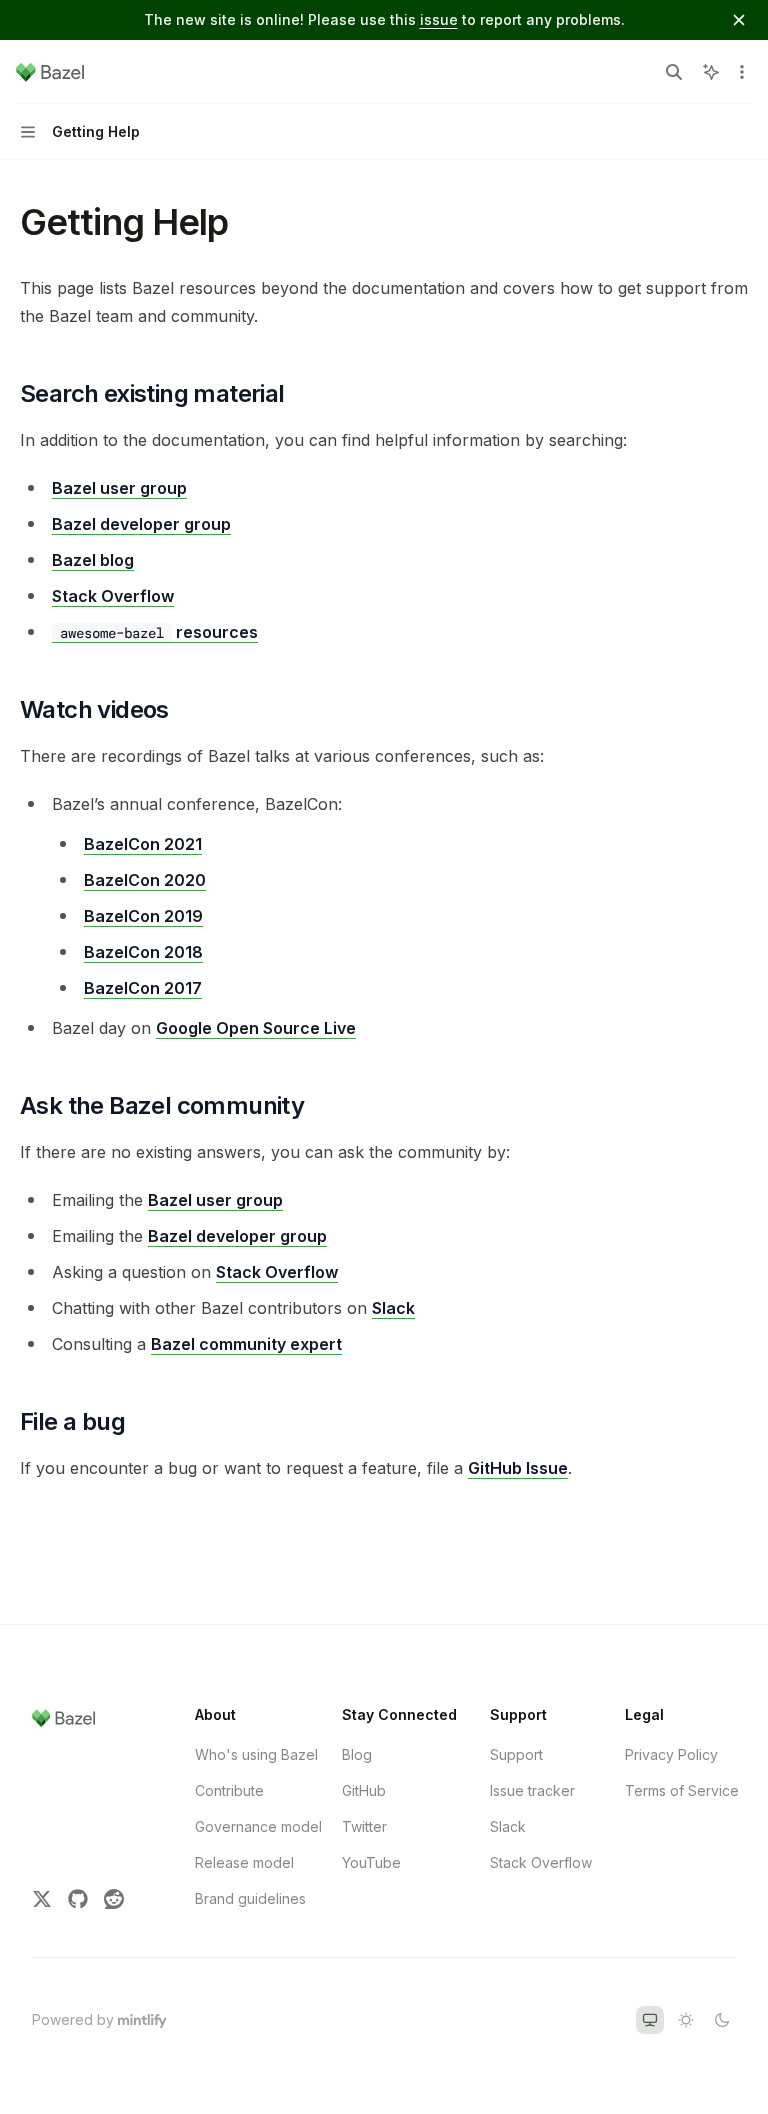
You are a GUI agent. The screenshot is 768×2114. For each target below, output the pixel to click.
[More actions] (742, 72)
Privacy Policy (671, 1754)
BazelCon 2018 (143, 952)
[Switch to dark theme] (722, 2020)
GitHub (364, 1790)
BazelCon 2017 (143, 988)
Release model (244, 1862)
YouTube (371, 1862)
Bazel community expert (246, 1344)
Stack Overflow (113, 596)
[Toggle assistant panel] (711, 72)
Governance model (258, 1826)
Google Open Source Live (256, 1028)
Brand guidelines (250, 1898)
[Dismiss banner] (739, 20)
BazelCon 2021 (143, 844)
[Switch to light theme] (686, 2020)
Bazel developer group (141, 524)
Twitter (364, 1826)
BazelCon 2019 (143, 916)
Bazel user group (119, 488)
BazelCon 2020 (145, 880)
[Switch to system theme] (650, 2020)
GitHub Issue (518, 1468)
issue (439, 19)
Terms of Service (682, 1790)
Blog (357, 1754)
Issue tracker (532, 1790)
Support (516, 1754)
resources (159, 632)
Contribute (229, 1790)
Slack (393, 1308)
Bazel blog (93, 560)
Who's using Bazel (256, 1754)
